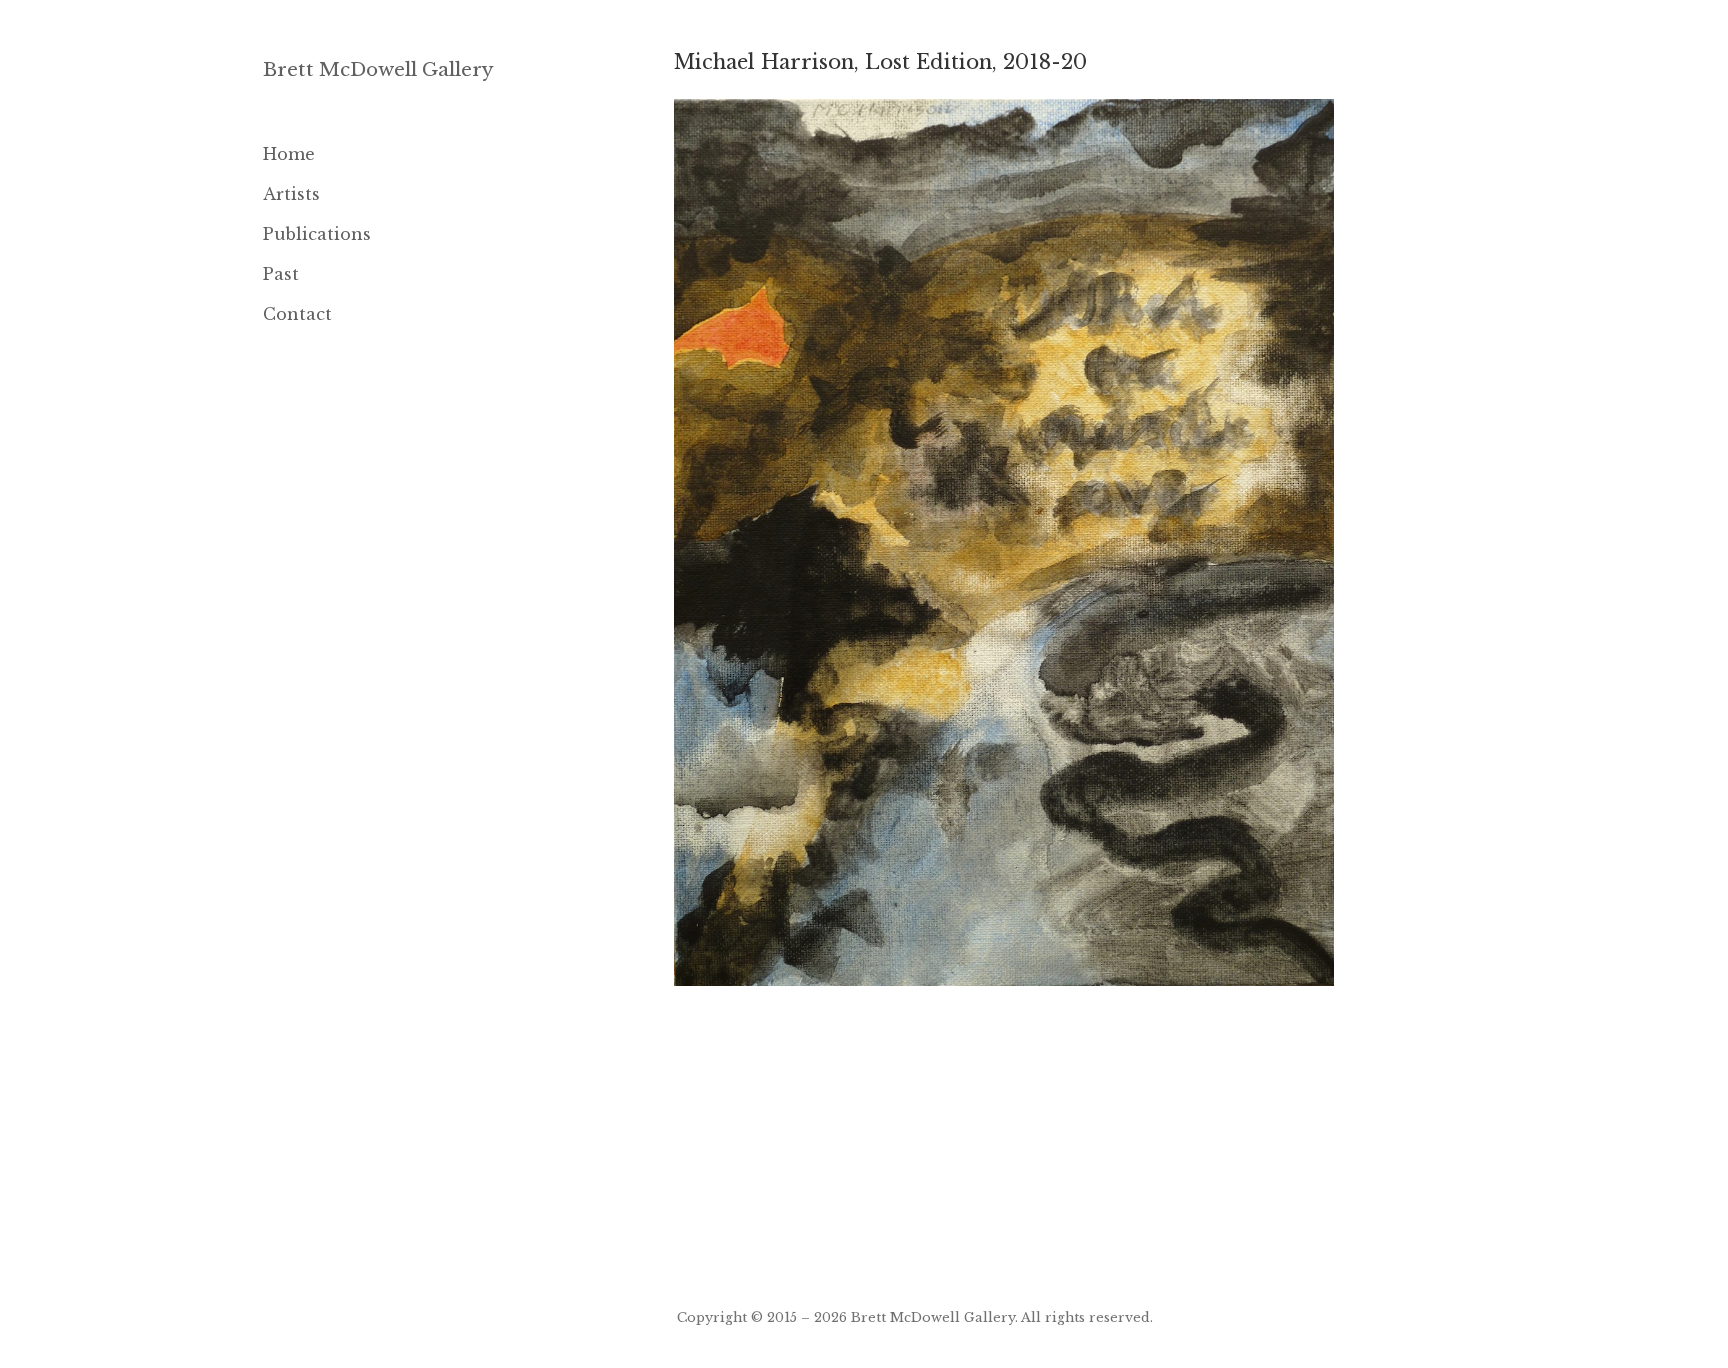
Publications (317, 234)
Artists (291, 194)
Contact (297, 314)
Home (289, 154)
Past (281, 274)
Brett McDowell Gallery (378, 69)
